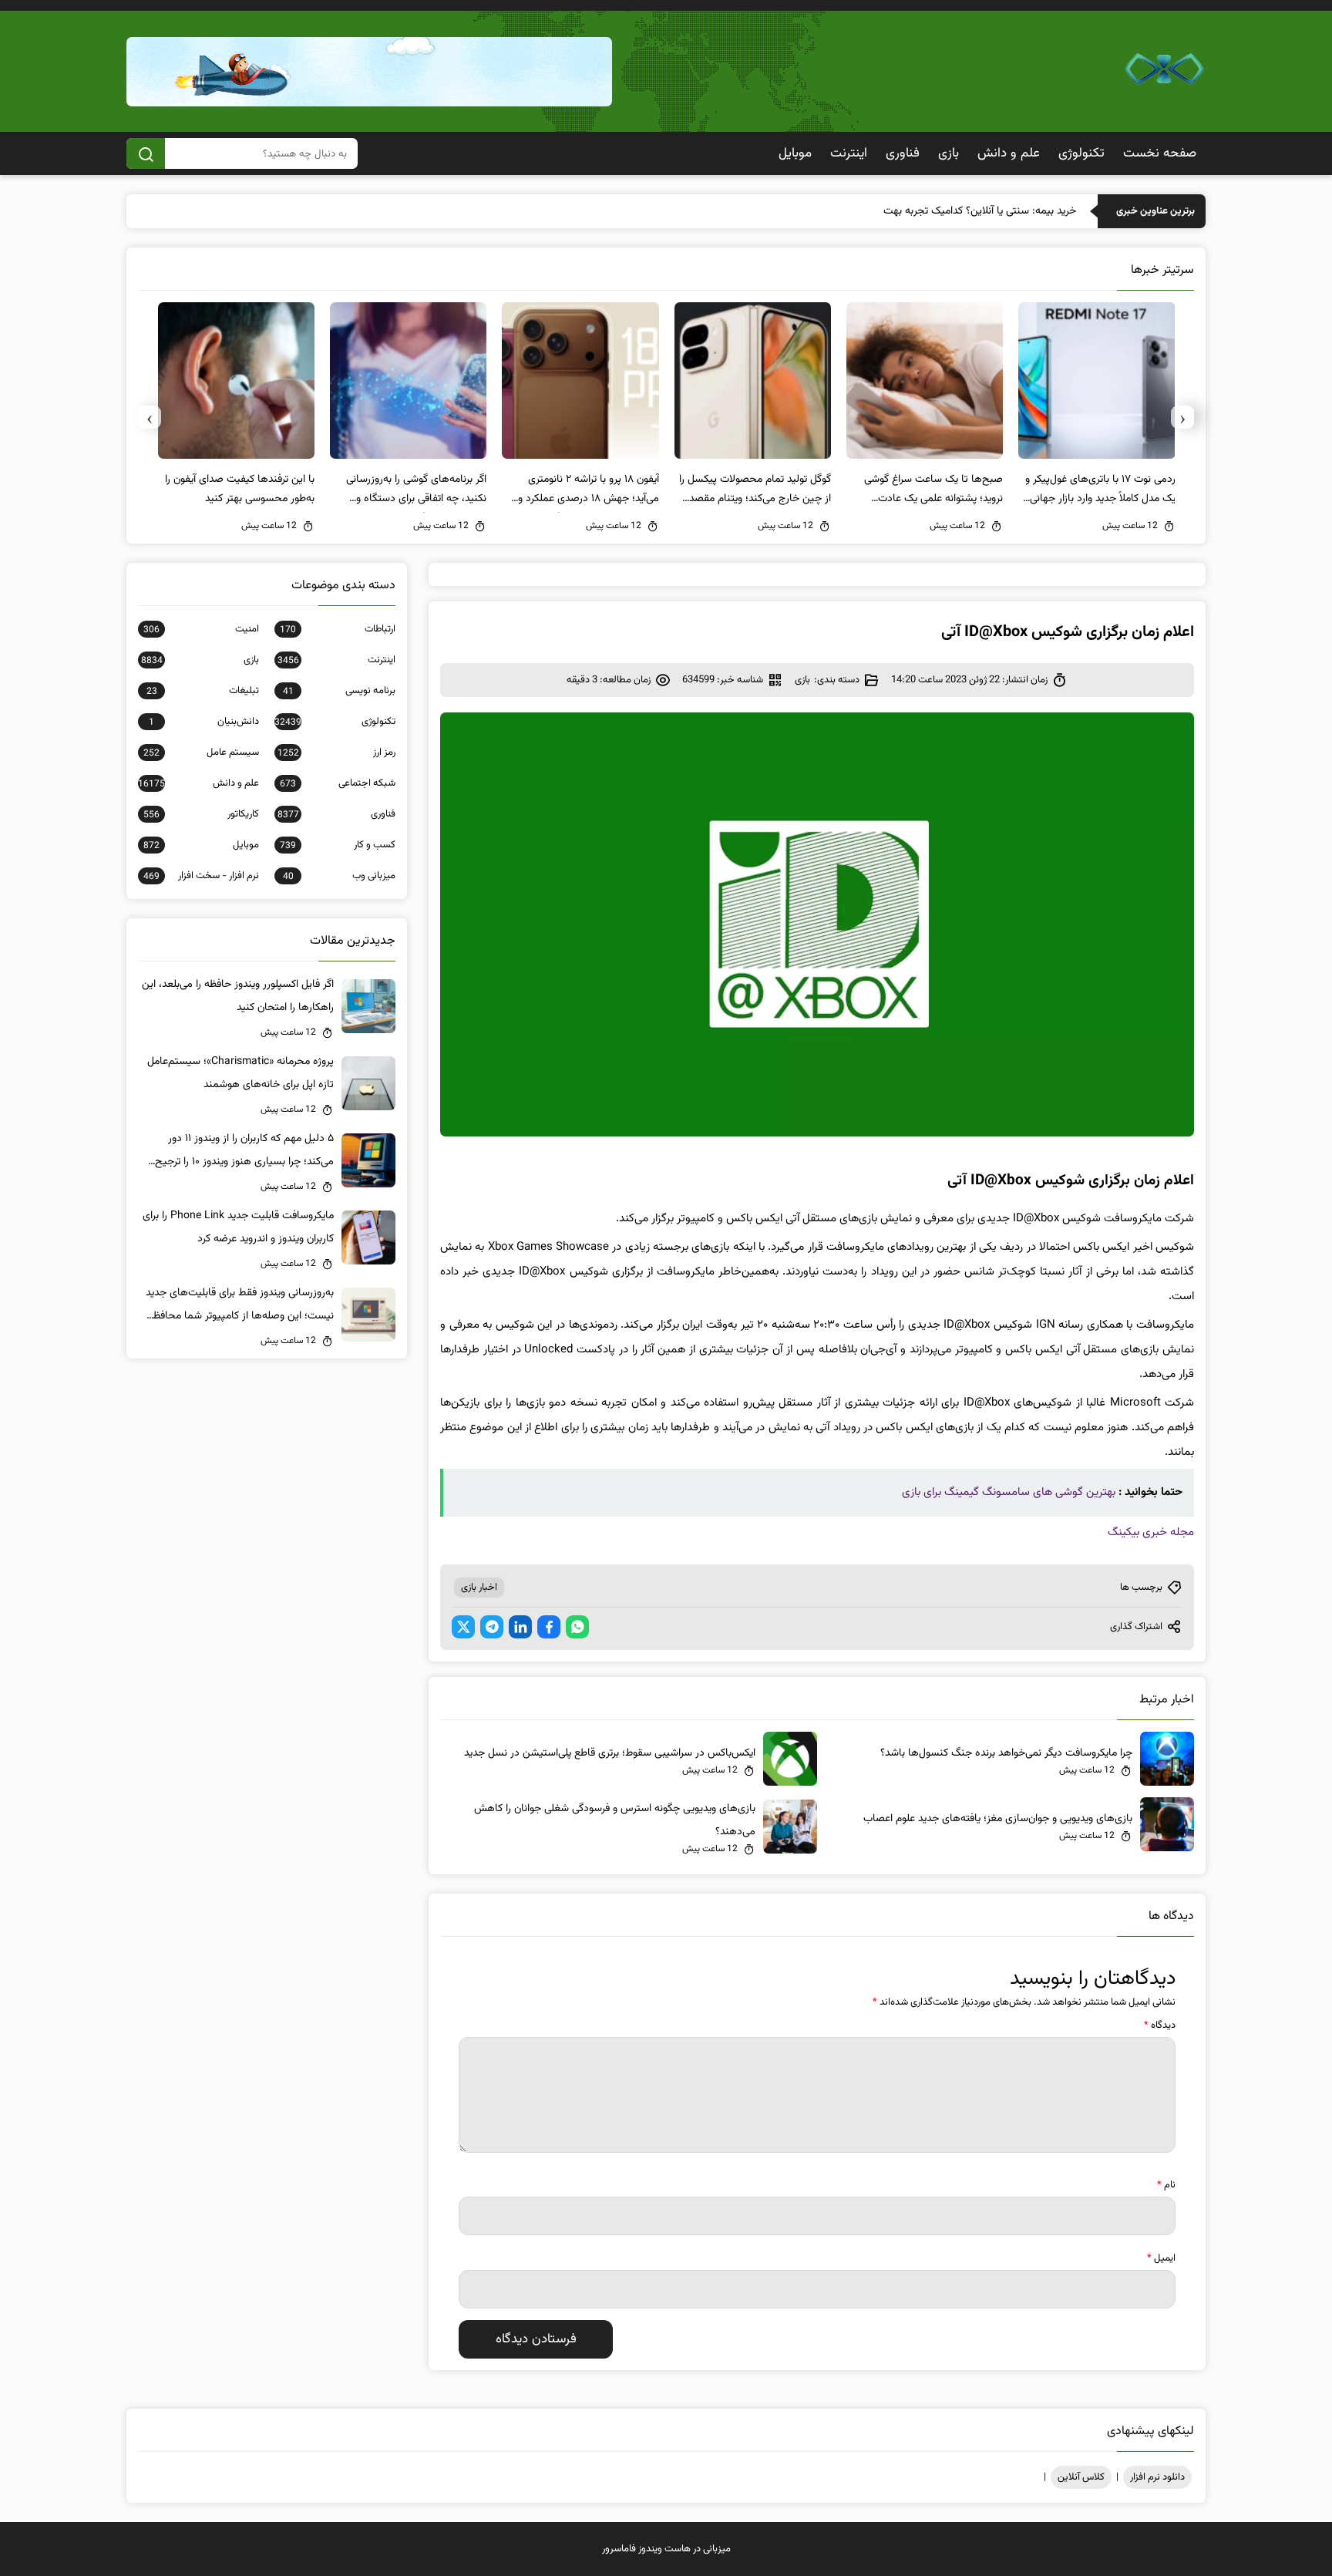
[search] (146, 153)
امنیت (201, 629)
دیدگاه (1160, 2025)
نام (1166, 2185)
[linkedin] (520, 1627)
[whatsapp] (577, 1627)
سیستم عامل (201, 753)
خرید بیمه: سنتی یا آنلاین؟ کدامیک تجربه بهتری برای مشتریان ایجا (938, 211)
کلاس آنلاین (1081, 2477)
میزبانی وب (339, 876)
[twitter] (463, 1627)
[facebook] (549, 1627)
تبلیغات (203, 691)
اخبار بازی (479, 1588)
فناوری (903, 153)
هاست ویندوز (664, 2549)
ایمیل (1161, 2258)
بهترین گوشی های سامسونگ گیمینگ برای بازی (1009, 1492)
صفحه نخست (1160, 153)
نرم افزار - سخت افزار (201, 876)
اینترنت (849, 153)
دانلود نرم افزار (1157, 2477)
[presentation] (1182, 417)
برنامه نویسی (339, 691)
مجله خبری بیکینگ (1151, 1532)
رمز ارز (336, 753)
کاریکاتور (201, 814)
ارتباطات (338, 629)
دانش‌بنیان (204, 722)
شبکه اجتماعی (338, 783)
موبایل (795, 153)
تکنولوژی (1081, 153)
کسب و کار (338, 845)
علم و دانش (1009, 153)
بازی (949, 153)
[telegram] (492, 1627)
